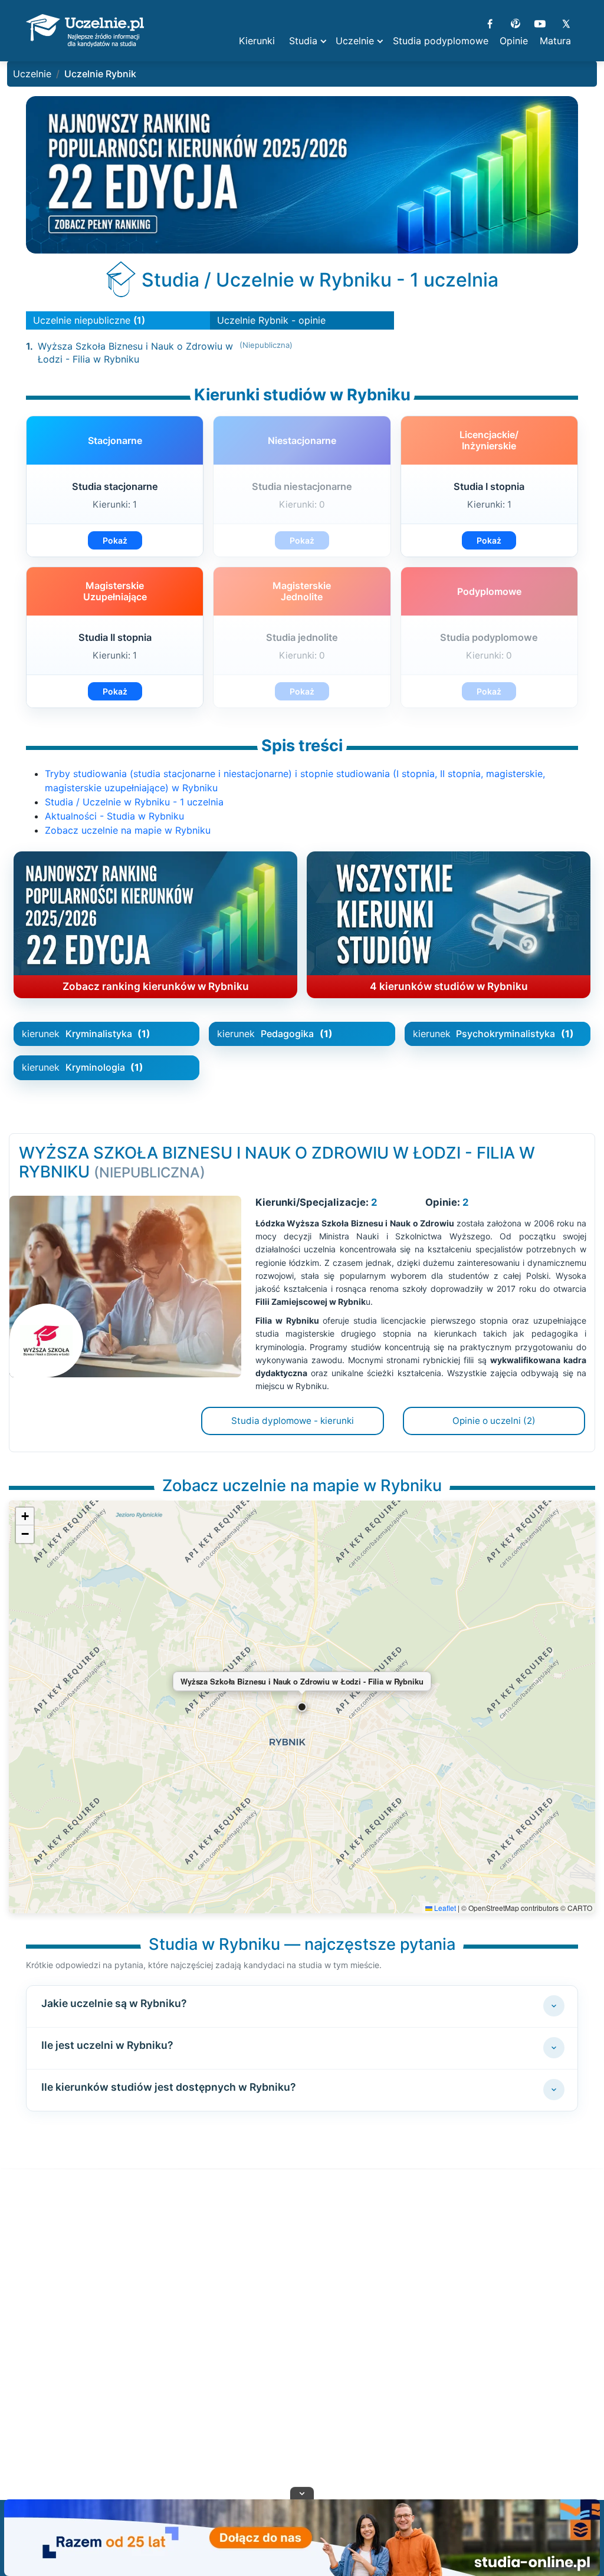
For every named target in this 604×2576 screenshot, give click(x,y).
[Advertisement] (302, 2349)
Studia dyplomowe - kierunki (293, 1421)
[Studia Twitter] (565, 22)
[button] (302, 1707)
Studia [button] (303, 41)
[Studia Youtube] (540, 22)
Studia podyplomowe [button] (441, 41)
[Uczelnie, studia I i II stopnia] (85, 31)
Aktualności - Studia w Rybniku (114, 816)
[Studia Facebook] (490, 22)
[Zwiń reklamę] (302, 2493)
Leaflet (444, 1908)
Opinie (514, 41)
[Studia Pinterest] (515, 22)
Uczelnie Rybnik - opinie (271, 320)
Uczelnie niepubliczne (89, 320)
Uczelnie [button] (355, 41)
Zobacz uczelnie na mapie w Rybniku (128, 830)
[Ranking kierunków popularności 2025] (302, 175)
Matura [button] (555, 41)
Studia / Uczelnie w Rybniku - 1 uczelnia (134, 802)
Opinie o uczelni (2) (494, 1421)
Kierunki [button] (257, 41)
